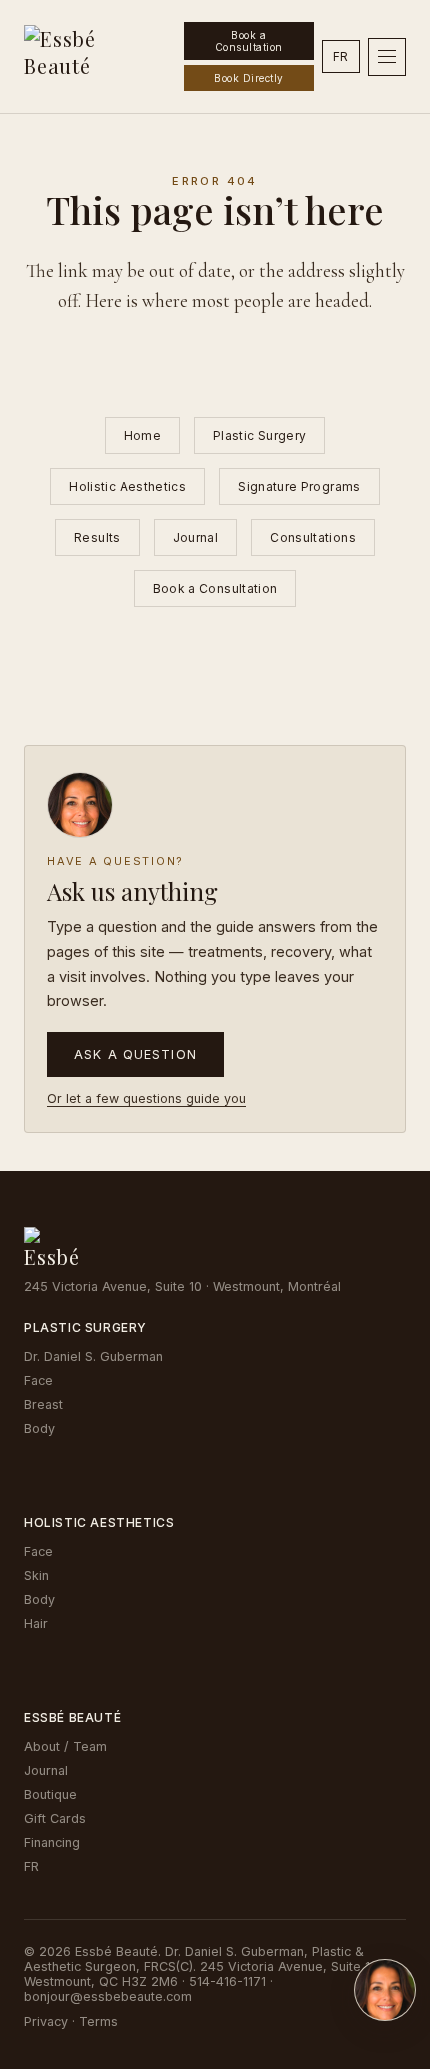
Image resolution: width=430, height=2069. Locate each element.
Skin (36, 1575)
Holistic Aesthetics (127, 486)
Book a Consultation (249, 41)
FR (341, 56)
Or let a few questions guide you (146, 1098)
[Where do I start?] (385, 1990)
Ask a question (135, 1054)
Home (142, 435)
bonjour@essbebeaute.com (108, 1996)
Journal (196, 537)
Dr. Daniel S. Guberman (93, 1356)
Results (97, 537)
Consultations (313, 537)
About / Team (65, 1746)
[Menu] (387, 57)
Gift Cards (55, 1818)
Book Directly (249, 78)
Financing (52, 1842)
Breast (43, 1404)
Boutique (50, 1794)
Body (39, 1428)
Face (38, 1380)
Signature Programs (299, 486)
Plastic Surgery (259, 435)
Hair (36, 1623)
